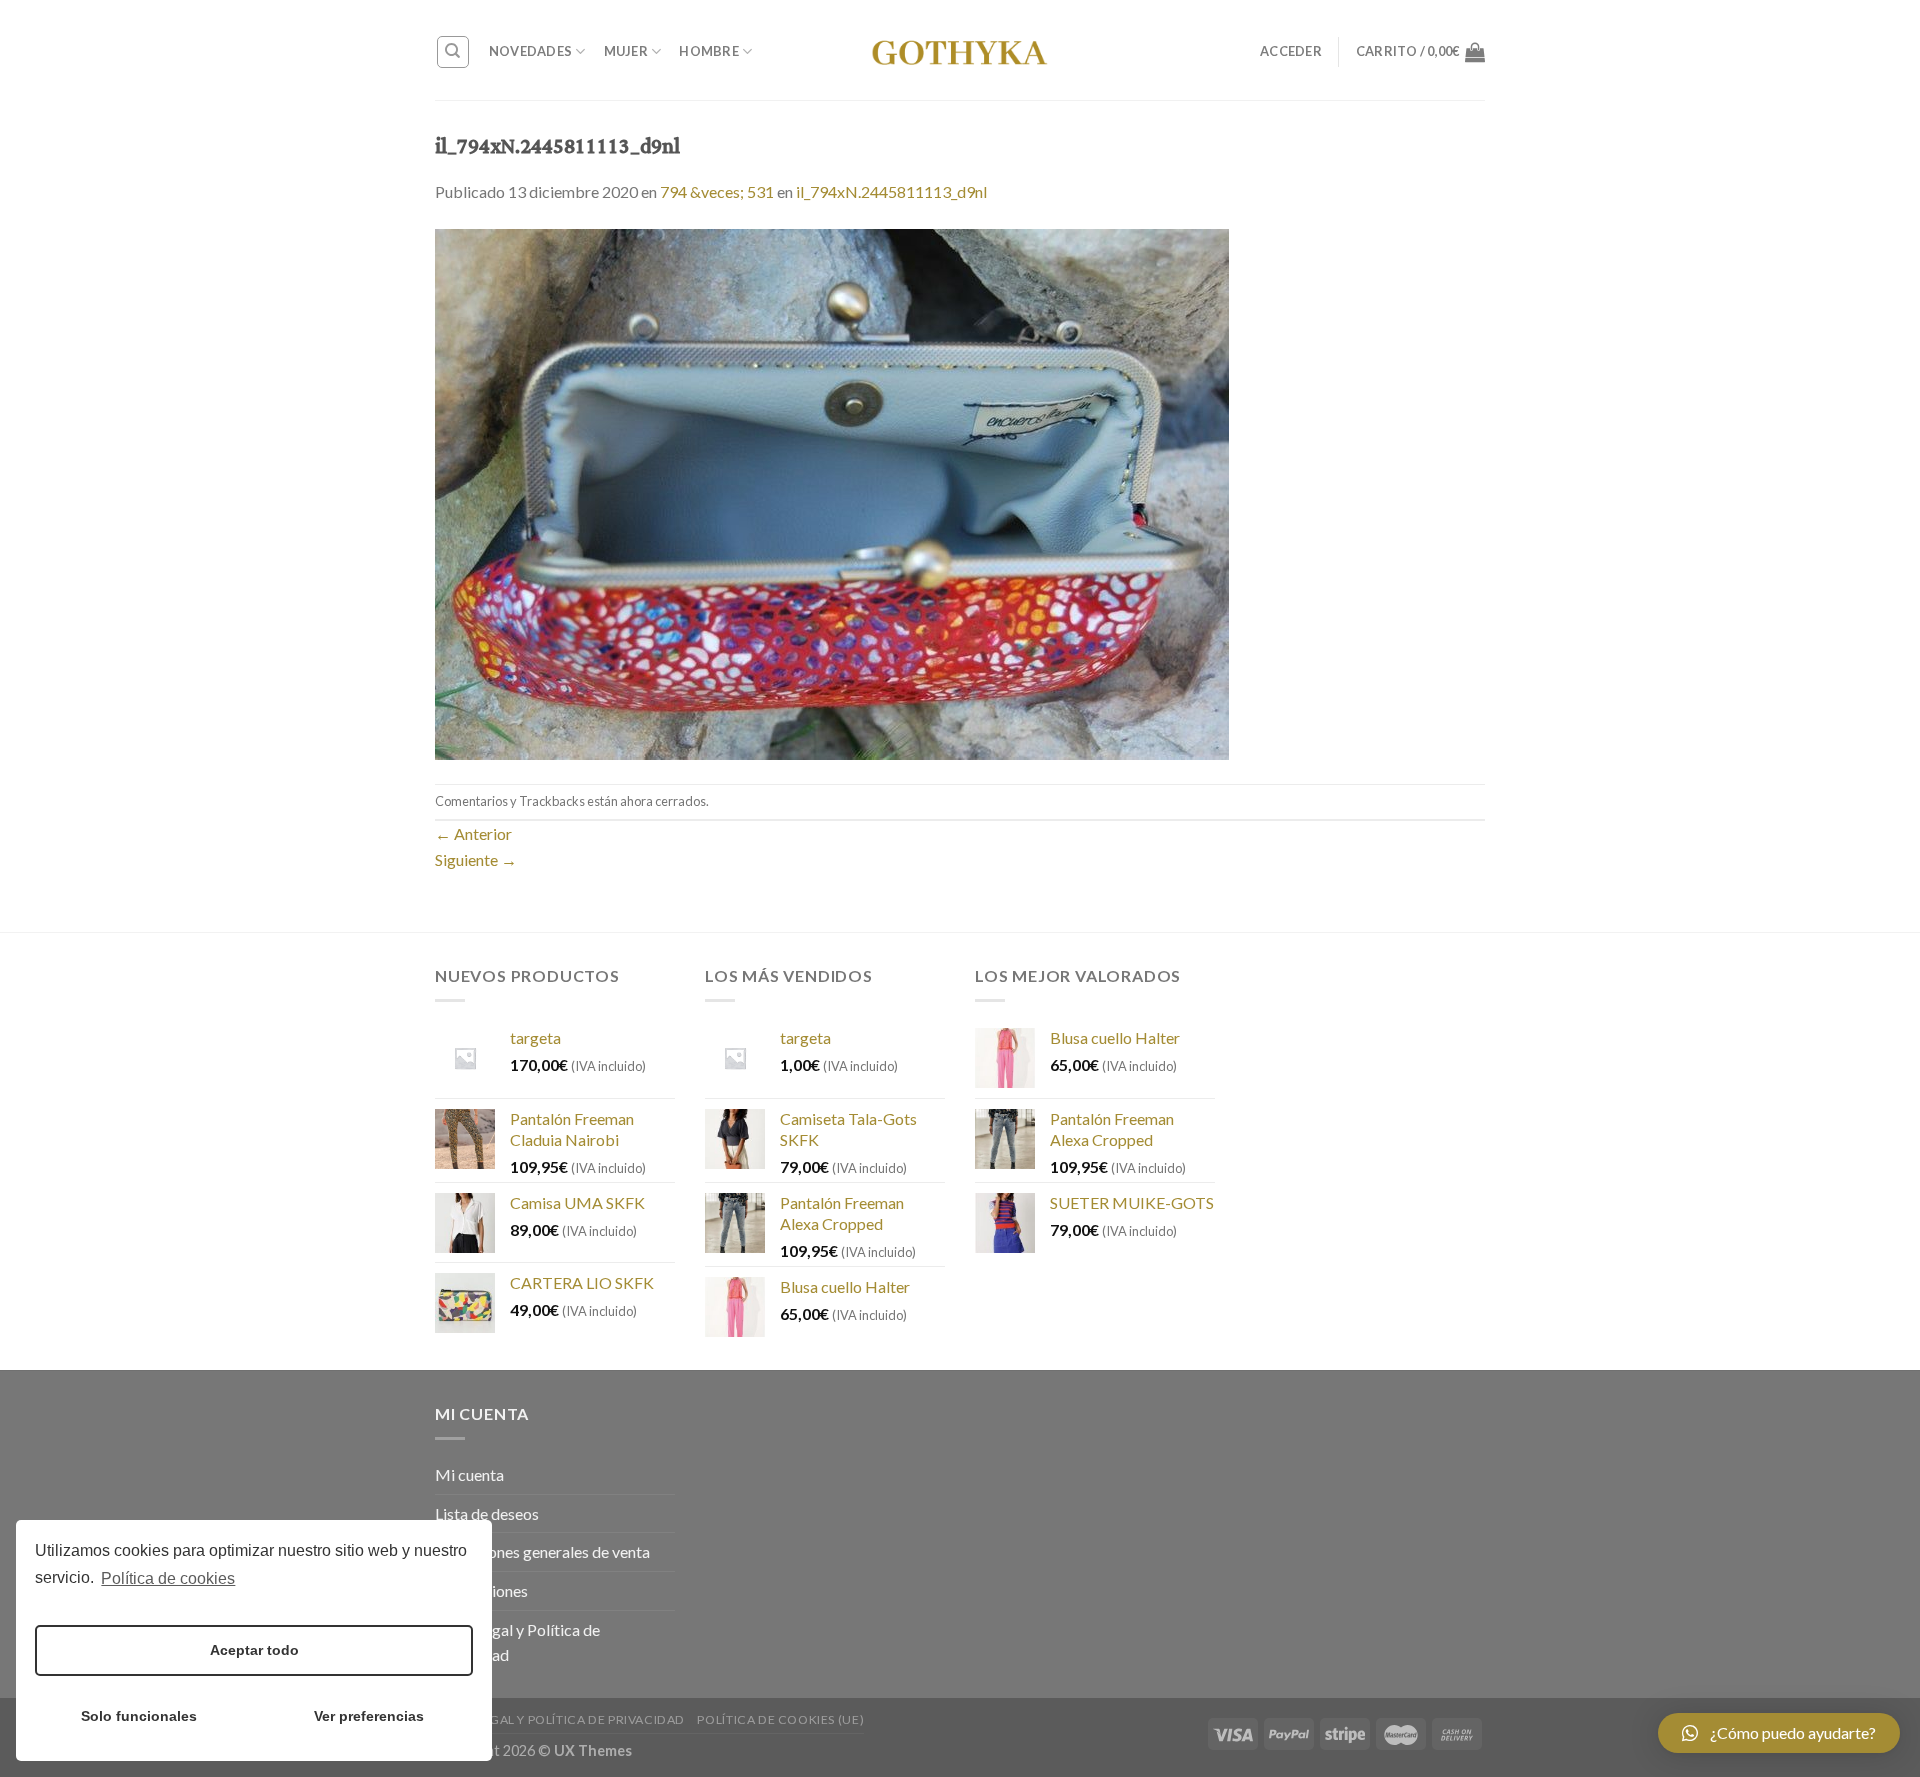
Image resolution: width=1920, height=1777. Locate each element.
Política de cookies (168, 1578)
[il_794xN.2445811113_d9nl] (832, 491)
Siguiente (476, 859)
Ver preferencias (369, 1716)
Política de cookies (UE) (780, 1719)
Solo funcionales (139, 1716)
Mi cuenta (469, 1474)
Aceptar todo (254, 1650)
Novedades (530, 51)
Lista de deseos (487, 1513)
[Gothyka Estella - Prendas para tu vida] (960, 50)
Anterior (473, 833)
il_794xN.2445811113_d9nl (891, 191)
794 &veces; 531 (717, 191)
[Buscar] (453, 52)
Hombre (709, 51)
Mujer (626, 51)
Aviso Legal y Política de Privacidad (517, 1642)
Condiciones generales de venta (542, 1551)
